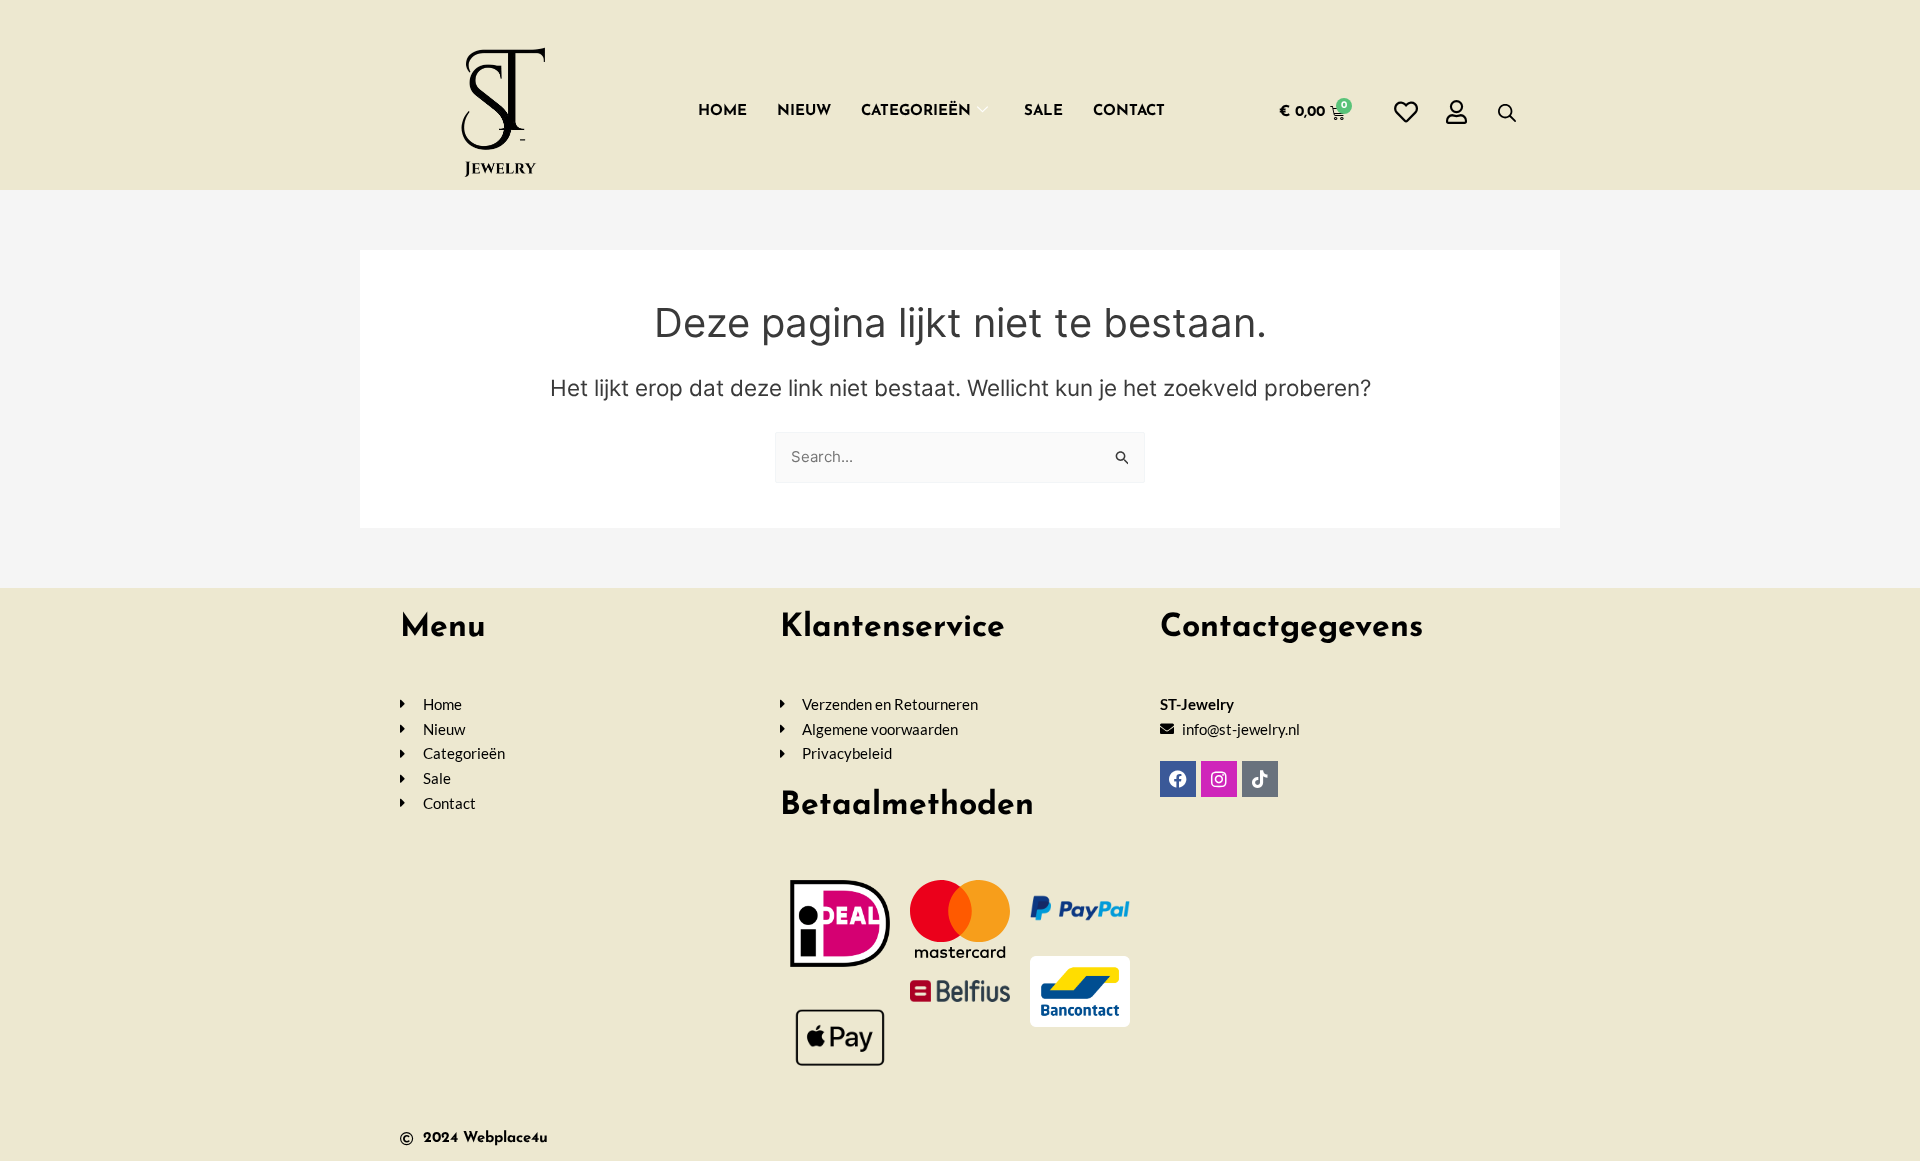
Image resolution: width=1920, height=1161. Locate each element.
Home (722, 111)
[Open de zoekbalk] (1507, 112)
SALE (1043, 111)
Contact (1129, 111)
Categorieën (916, 111)
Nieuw (804, 111)
